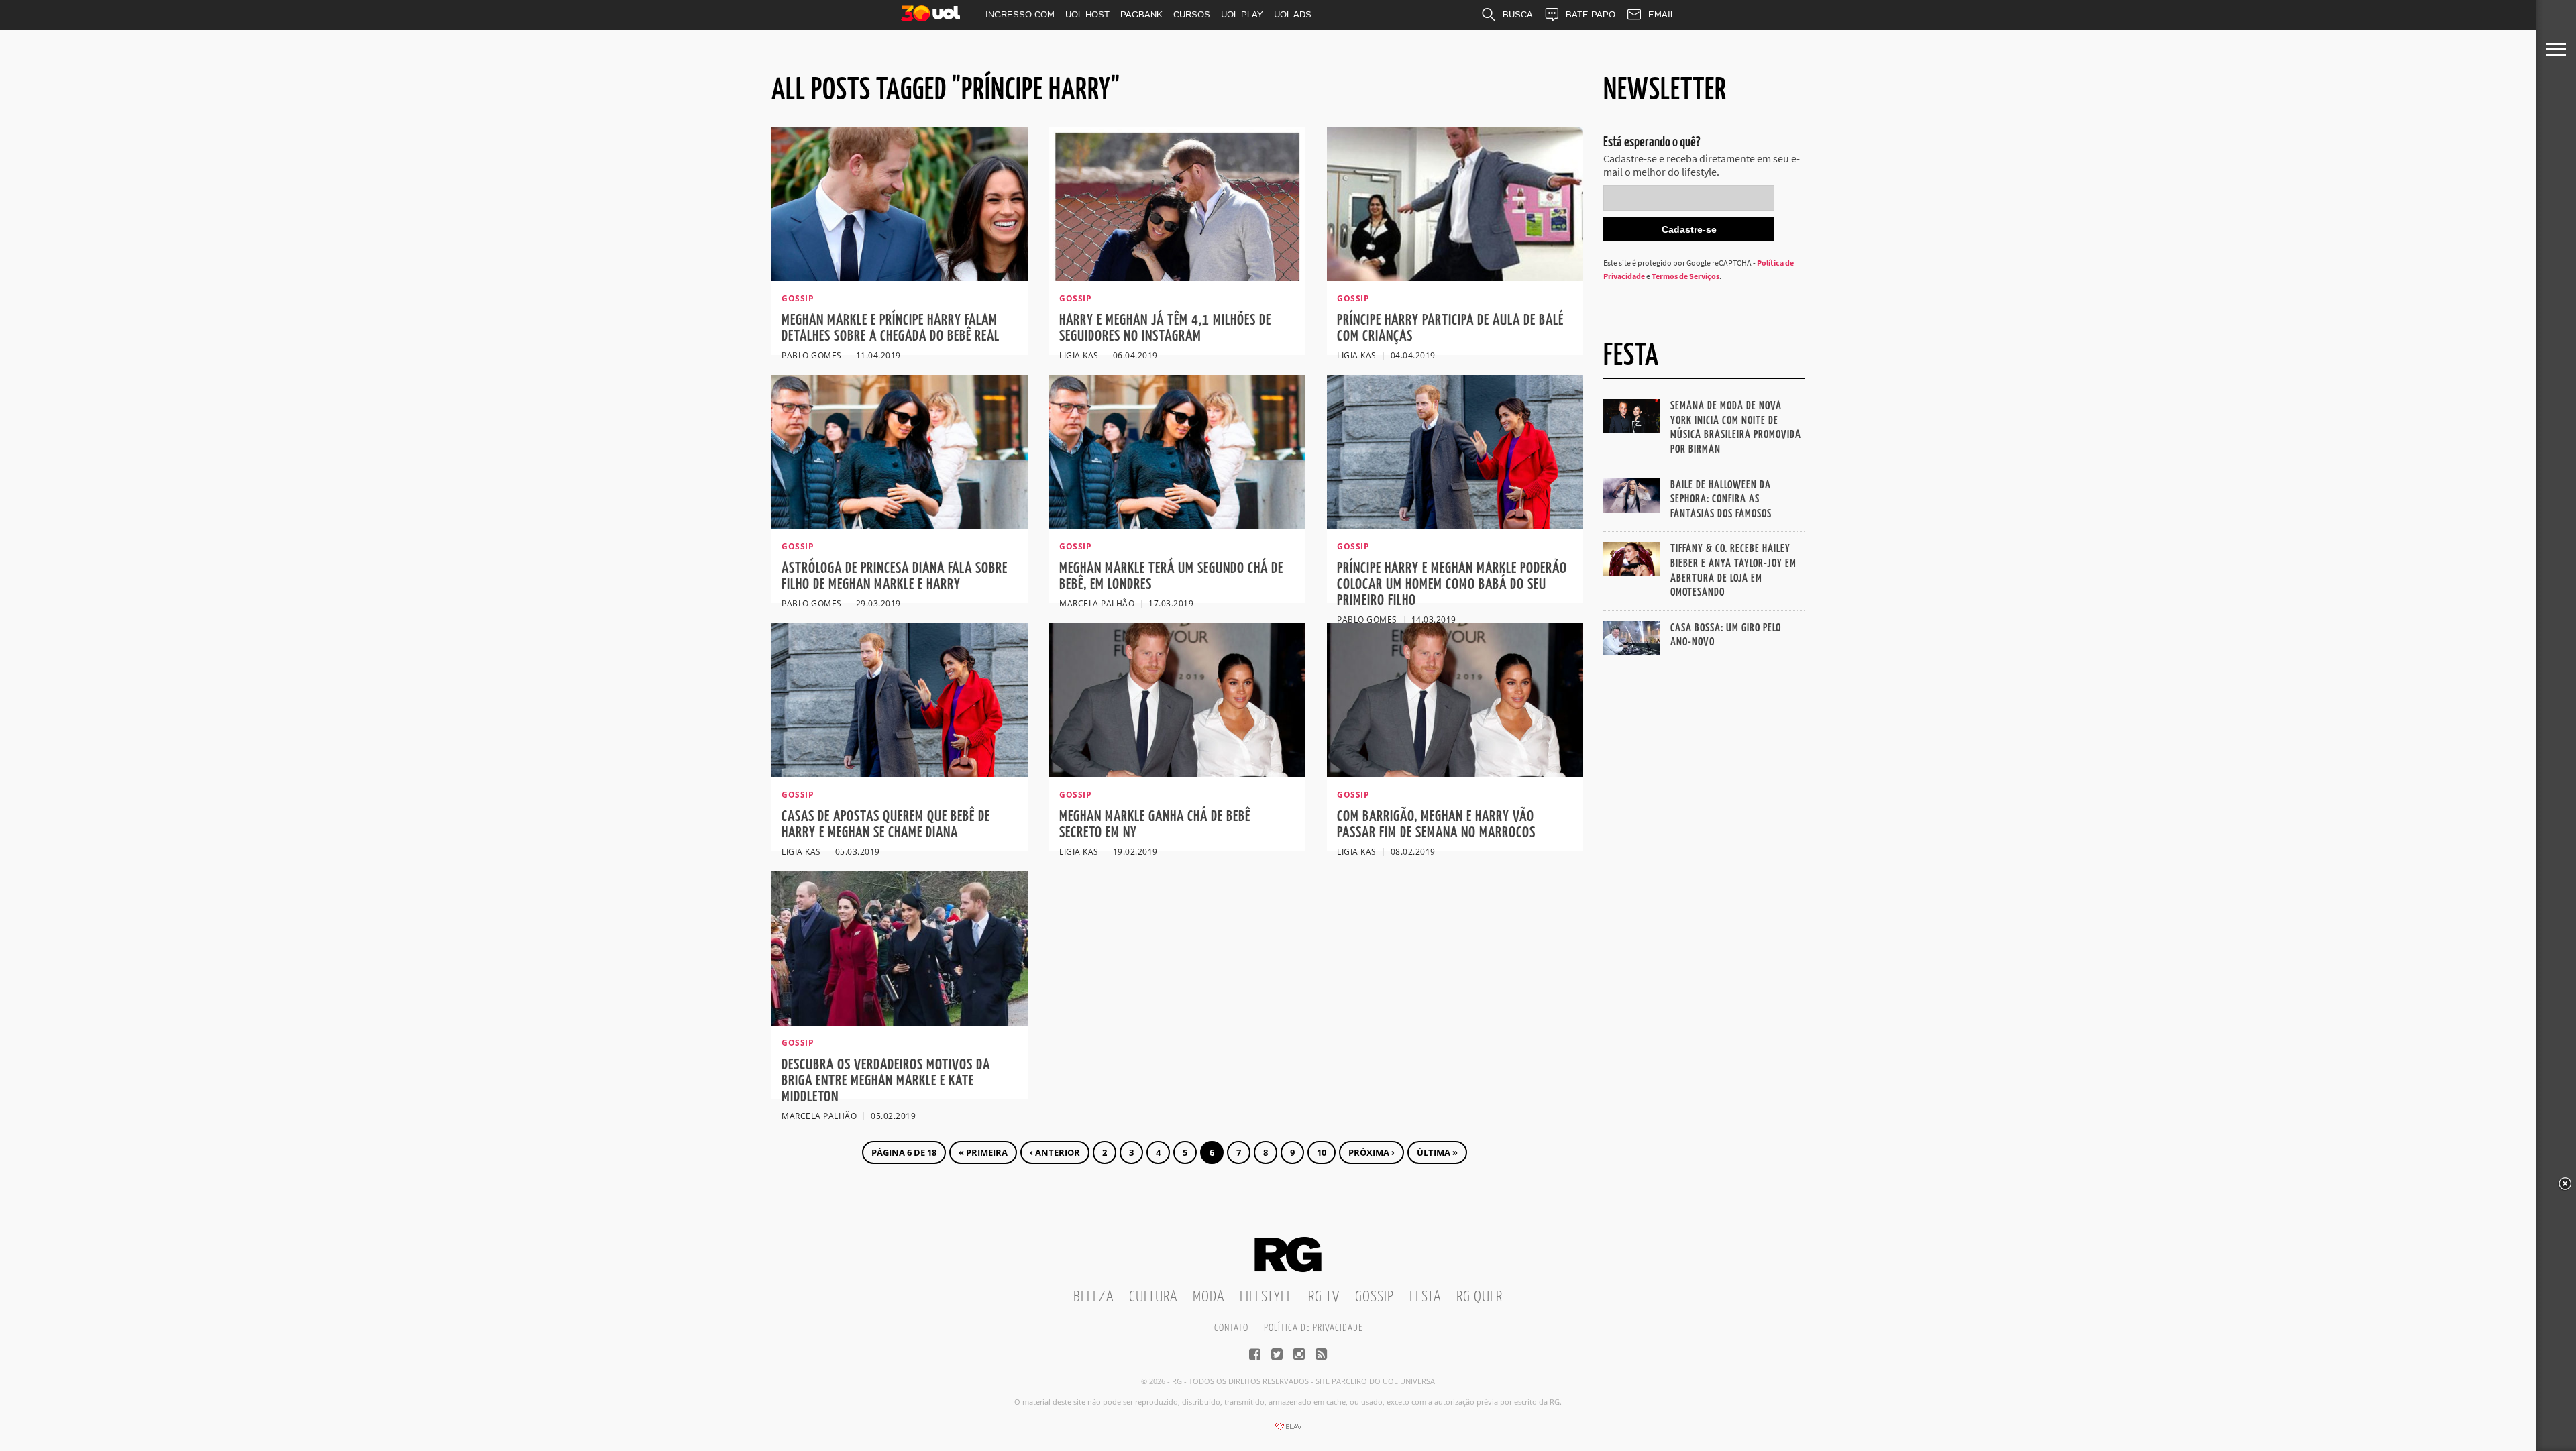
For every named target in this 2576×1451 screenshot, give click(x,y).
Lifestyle (1266, 1297)
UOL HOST (1087, 14)
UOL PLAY (1242, 14)
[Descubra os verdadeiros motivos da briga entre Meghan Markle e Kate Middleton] (900, 1022)
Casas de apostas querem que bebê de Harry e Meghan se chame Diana (886, 825)
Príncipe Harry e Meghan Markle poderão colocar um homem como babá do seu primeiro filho (1452, 585)
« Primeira (983, 1152)
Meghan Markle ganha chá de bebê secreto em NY (1155, 825)
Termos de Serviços (1685, 276)
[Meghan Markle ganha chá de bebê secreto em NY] (1177, 773)
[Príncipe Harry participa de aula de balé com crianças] (1455, 277)
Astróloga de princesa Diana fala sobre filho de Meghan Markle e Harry (895, 577)
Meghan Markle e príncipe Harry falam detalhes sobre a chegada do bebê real (891, 328)
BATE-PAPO (1591, 14)
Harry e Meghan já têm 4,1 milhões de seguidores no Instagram (1165, 328)
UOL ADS (1293, 14)
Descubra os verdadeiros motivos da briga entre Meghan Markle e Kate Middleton (886, 1081)
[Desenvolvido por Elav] (1288, 1431)
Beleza (1093, 1297)
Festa (1425, 1297)
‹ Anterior (1055, 1152)
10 (1322, 1152)
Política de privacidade (1313, 1328)
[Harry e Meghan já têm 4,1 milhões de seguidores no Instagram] (1177, 277)
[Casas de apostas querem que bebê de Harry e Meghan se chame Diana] (900, 773)
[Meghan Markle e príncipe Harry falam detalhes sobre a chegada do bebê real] (900, 277)
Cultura (1153, 1297)
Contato (1231, 1328)
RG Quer (1480, 1297)
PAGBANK (1141, 14)
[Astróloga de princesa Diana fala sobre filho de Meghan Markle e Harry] (900, 525)
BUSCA (1518, 14)
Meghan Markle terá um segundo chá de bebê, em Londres (1171, 577)
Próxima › (1372, 1152)
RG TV (1324, 1297)
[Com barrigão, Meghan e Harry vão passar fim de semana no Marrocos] (1455, 773)
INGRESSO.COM (1020, 14)
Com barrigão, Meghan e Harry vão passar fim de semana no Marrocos (1436, 825)
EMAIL (1662, 14)
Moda (1209, 1297)
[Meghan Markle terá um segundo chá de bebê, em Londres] (1177, 525)
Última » (1437, 1152)
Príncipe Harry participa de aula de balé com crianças (1450, 328)
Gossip (1375, 1297)
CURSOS (1192, 14)
